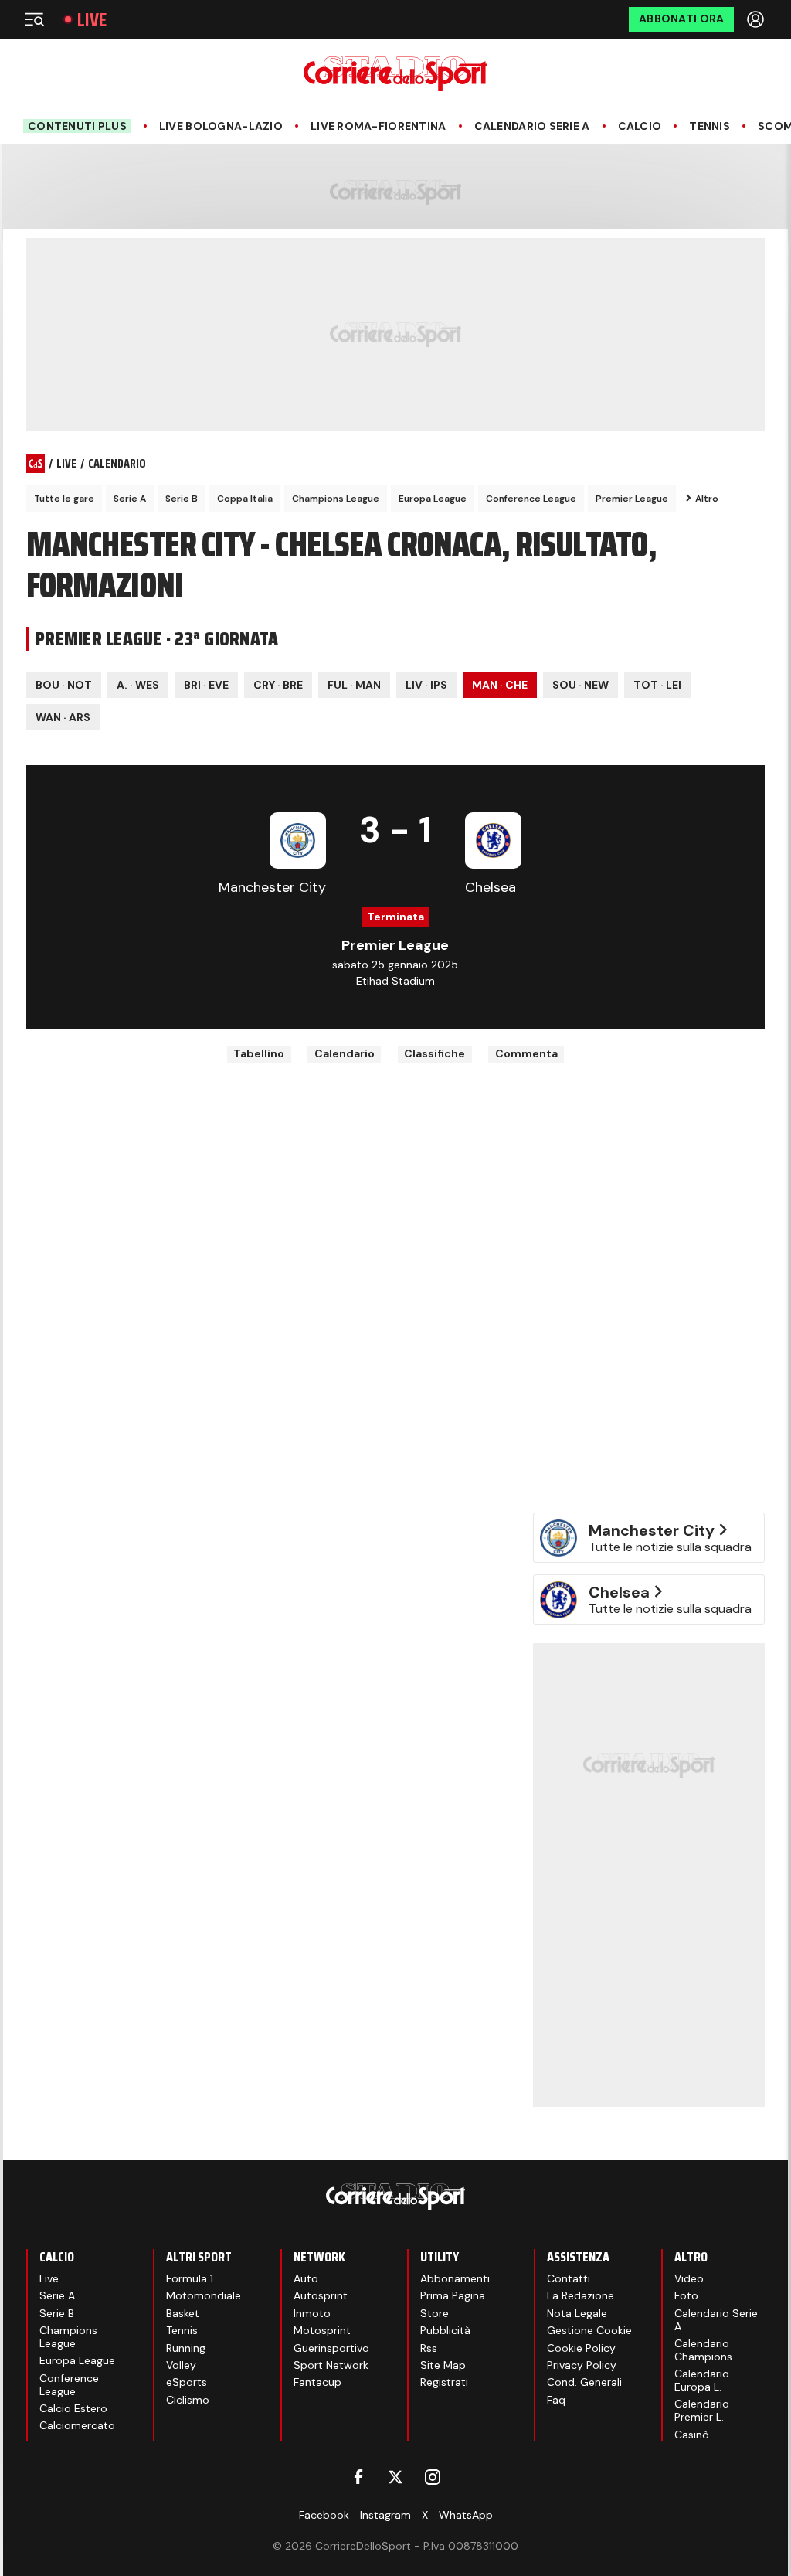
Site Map (443, 2365)
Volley (181, 2365)
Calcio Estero (73, 2408)
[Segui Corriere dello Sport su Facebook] (358, 2477)
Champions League (336, 499)
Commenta (526, 1053)
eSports (187, 2382)
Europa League (433, 499)
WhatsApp (466, 2515)
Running (186, 2348)
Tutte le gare (64, 499)
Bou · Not (64, 685)
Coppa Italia (245, 499)
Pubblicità (445, 2330)
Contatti (569, 2278)
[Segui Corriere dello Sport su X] (395, 2477)
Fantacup (317, 2382)
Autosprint (321, 2295)
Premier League (632, 499)
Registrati (444, 2382)
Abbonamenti (455, 2278)
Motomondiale (204, 2295)
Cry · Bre (278, 685)
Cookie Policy (581, 2348)
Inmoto (312, 2313)
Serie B (182, 499)
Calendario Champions (703, 2350)
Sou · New (581, 685)
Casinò (692, 2435)
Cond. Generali (584, 2382)
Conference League (531, 499)
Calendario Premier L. (702, 2410)
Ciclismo (188, 2400)
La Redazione (581, 2295)
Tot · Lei (657, 685)
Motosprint (322, 2330)
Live (92, 20)
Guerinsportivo (331, 2348)
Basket (183, 2313)
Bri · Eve (206, 685)
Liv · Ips (426, 685)
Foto (686, 2295)
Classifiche (435, 1053)
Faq (556, 2400)
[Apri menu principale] (34, 19)
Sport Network (331, 2365)
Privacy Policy (582, 2365)
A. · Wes (138, 685)
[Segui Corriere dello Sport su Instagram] (433, 2477)
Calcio (640, 126)
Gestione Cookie (589, 2330)
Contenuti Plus (77, 126)
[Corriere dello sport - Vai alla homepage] (395, 74)
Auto (306, 2278)
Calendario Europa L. (702, 2380)
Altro (707, 499)
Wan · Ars (63, 717)
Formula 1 (190, 2278)
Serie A (130, 499)
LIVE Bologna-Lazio (221, 126)
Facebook (324, 2515)
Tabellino (259, 1053)
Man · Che (500, 685)
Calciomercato (77, 2425)
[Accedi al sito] (757, 19)
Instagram (385, 2515)
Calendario (345, 1053)
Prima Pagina (453, 2295)
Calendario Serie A (532, 126)
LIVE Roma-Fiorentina (379, 126)
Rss (429, 2348)
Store (435, 2313)
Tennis (710, 126)
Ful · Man (354, 685)
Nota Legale (577, 2313)
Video (689, 2278)
